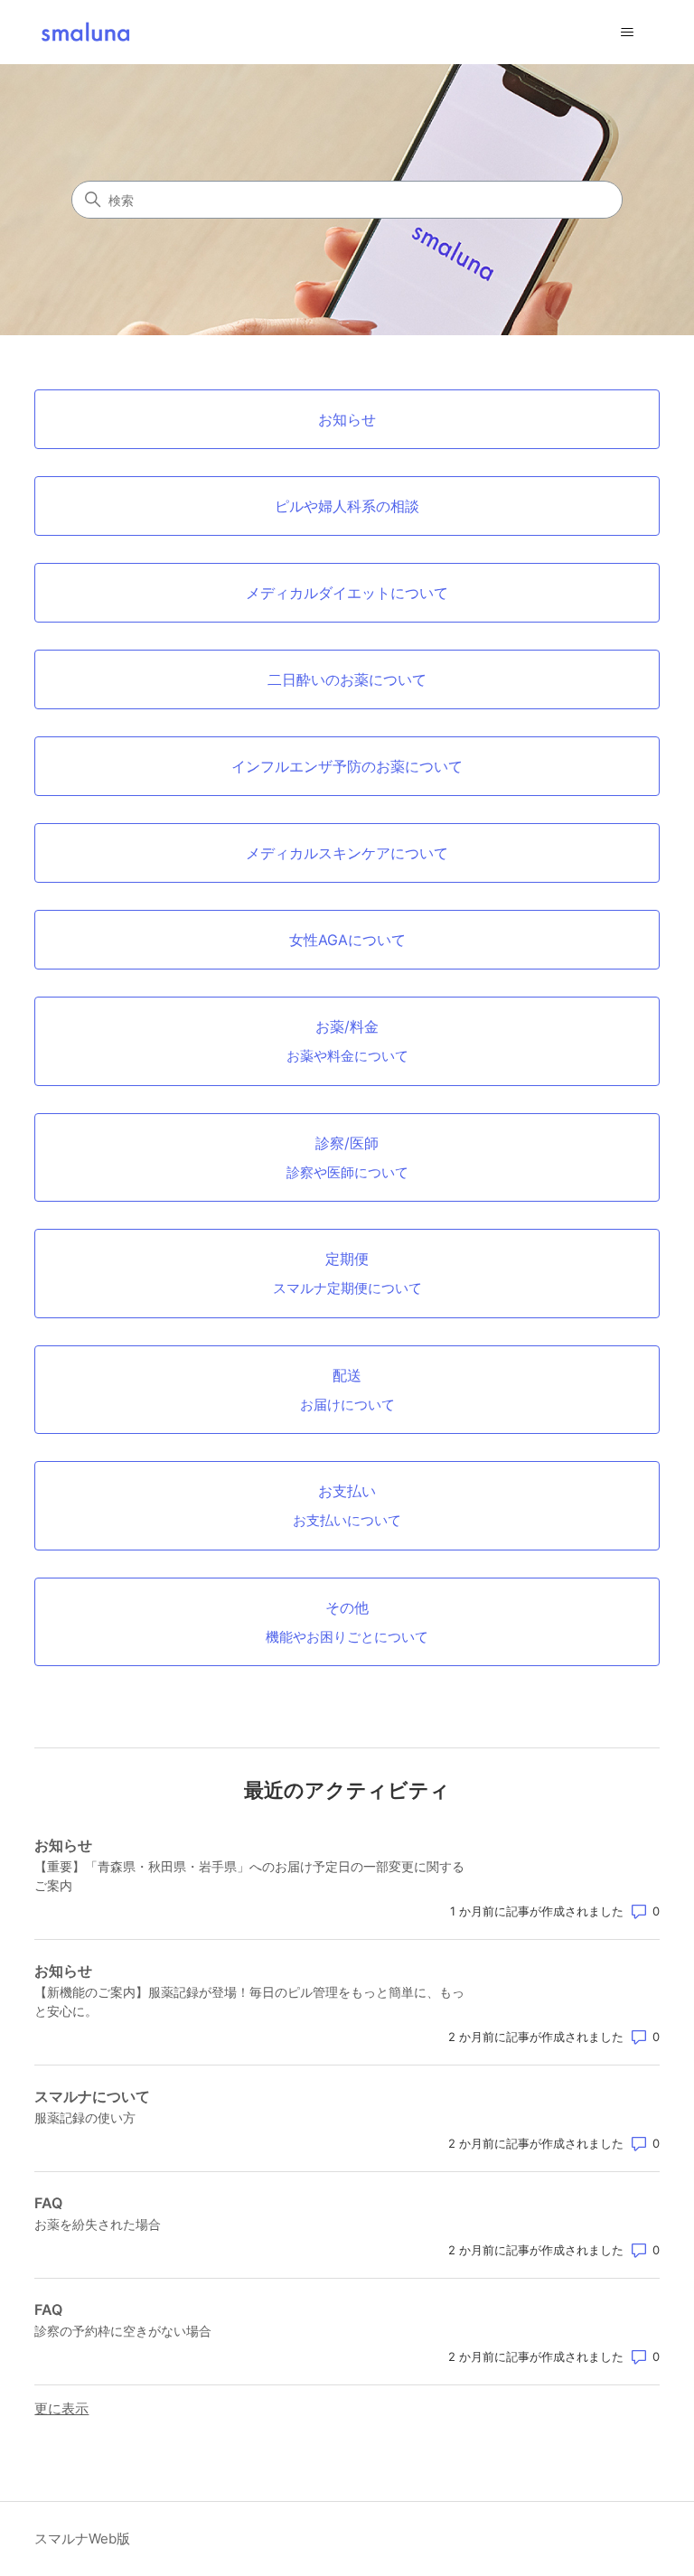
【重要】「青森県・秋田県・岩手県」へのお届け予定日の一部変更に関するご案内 (249, 1876)
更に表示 (61, 2408)
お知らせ (63, 1845)
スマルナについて (92, 2096)
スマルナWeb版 (82, 2539)
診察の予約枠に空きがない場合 (123, 2331)
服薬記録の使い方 (85, 2117)
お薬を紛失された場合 (98, 2224)
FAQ (48, 2203)
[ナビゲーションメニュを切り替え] (628, 33)
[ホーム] (85, 32)
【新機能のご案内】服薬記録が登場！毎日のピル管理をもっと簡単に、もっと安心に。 (249, 2001)
